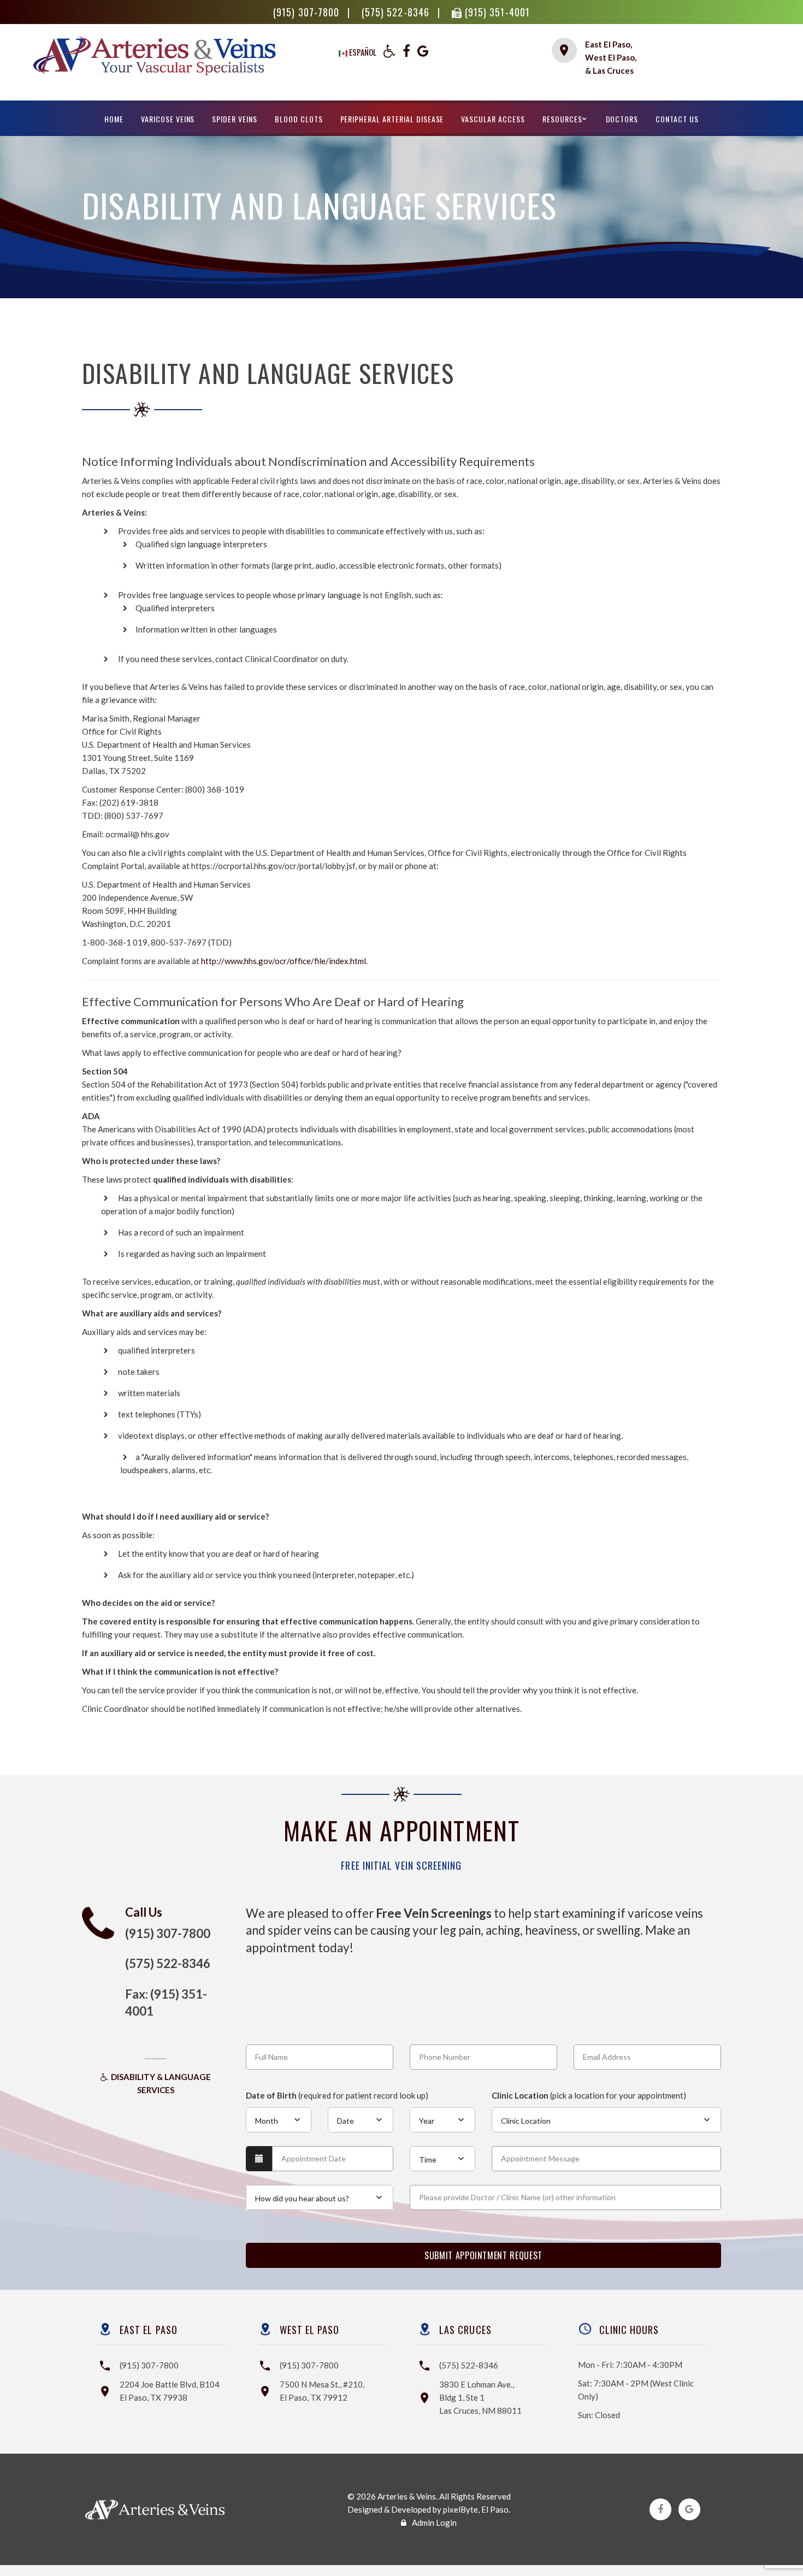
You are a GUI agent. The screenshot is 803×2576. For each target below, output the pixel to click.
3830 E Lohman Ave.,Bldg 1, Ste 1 (480, 2397)
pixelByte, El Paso (476, 2509)
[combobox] (279, 2120)
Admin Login (434, 2522)
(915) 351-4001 (496, 12)
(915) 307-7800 (308, 12)
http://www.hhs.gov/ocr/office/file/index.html (284, 961)
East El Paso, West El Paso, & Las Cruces (611, 57)
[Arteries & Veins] (154, 72)
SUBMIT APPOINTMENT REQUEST (483, 2255)
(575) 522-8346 (397, 12)
